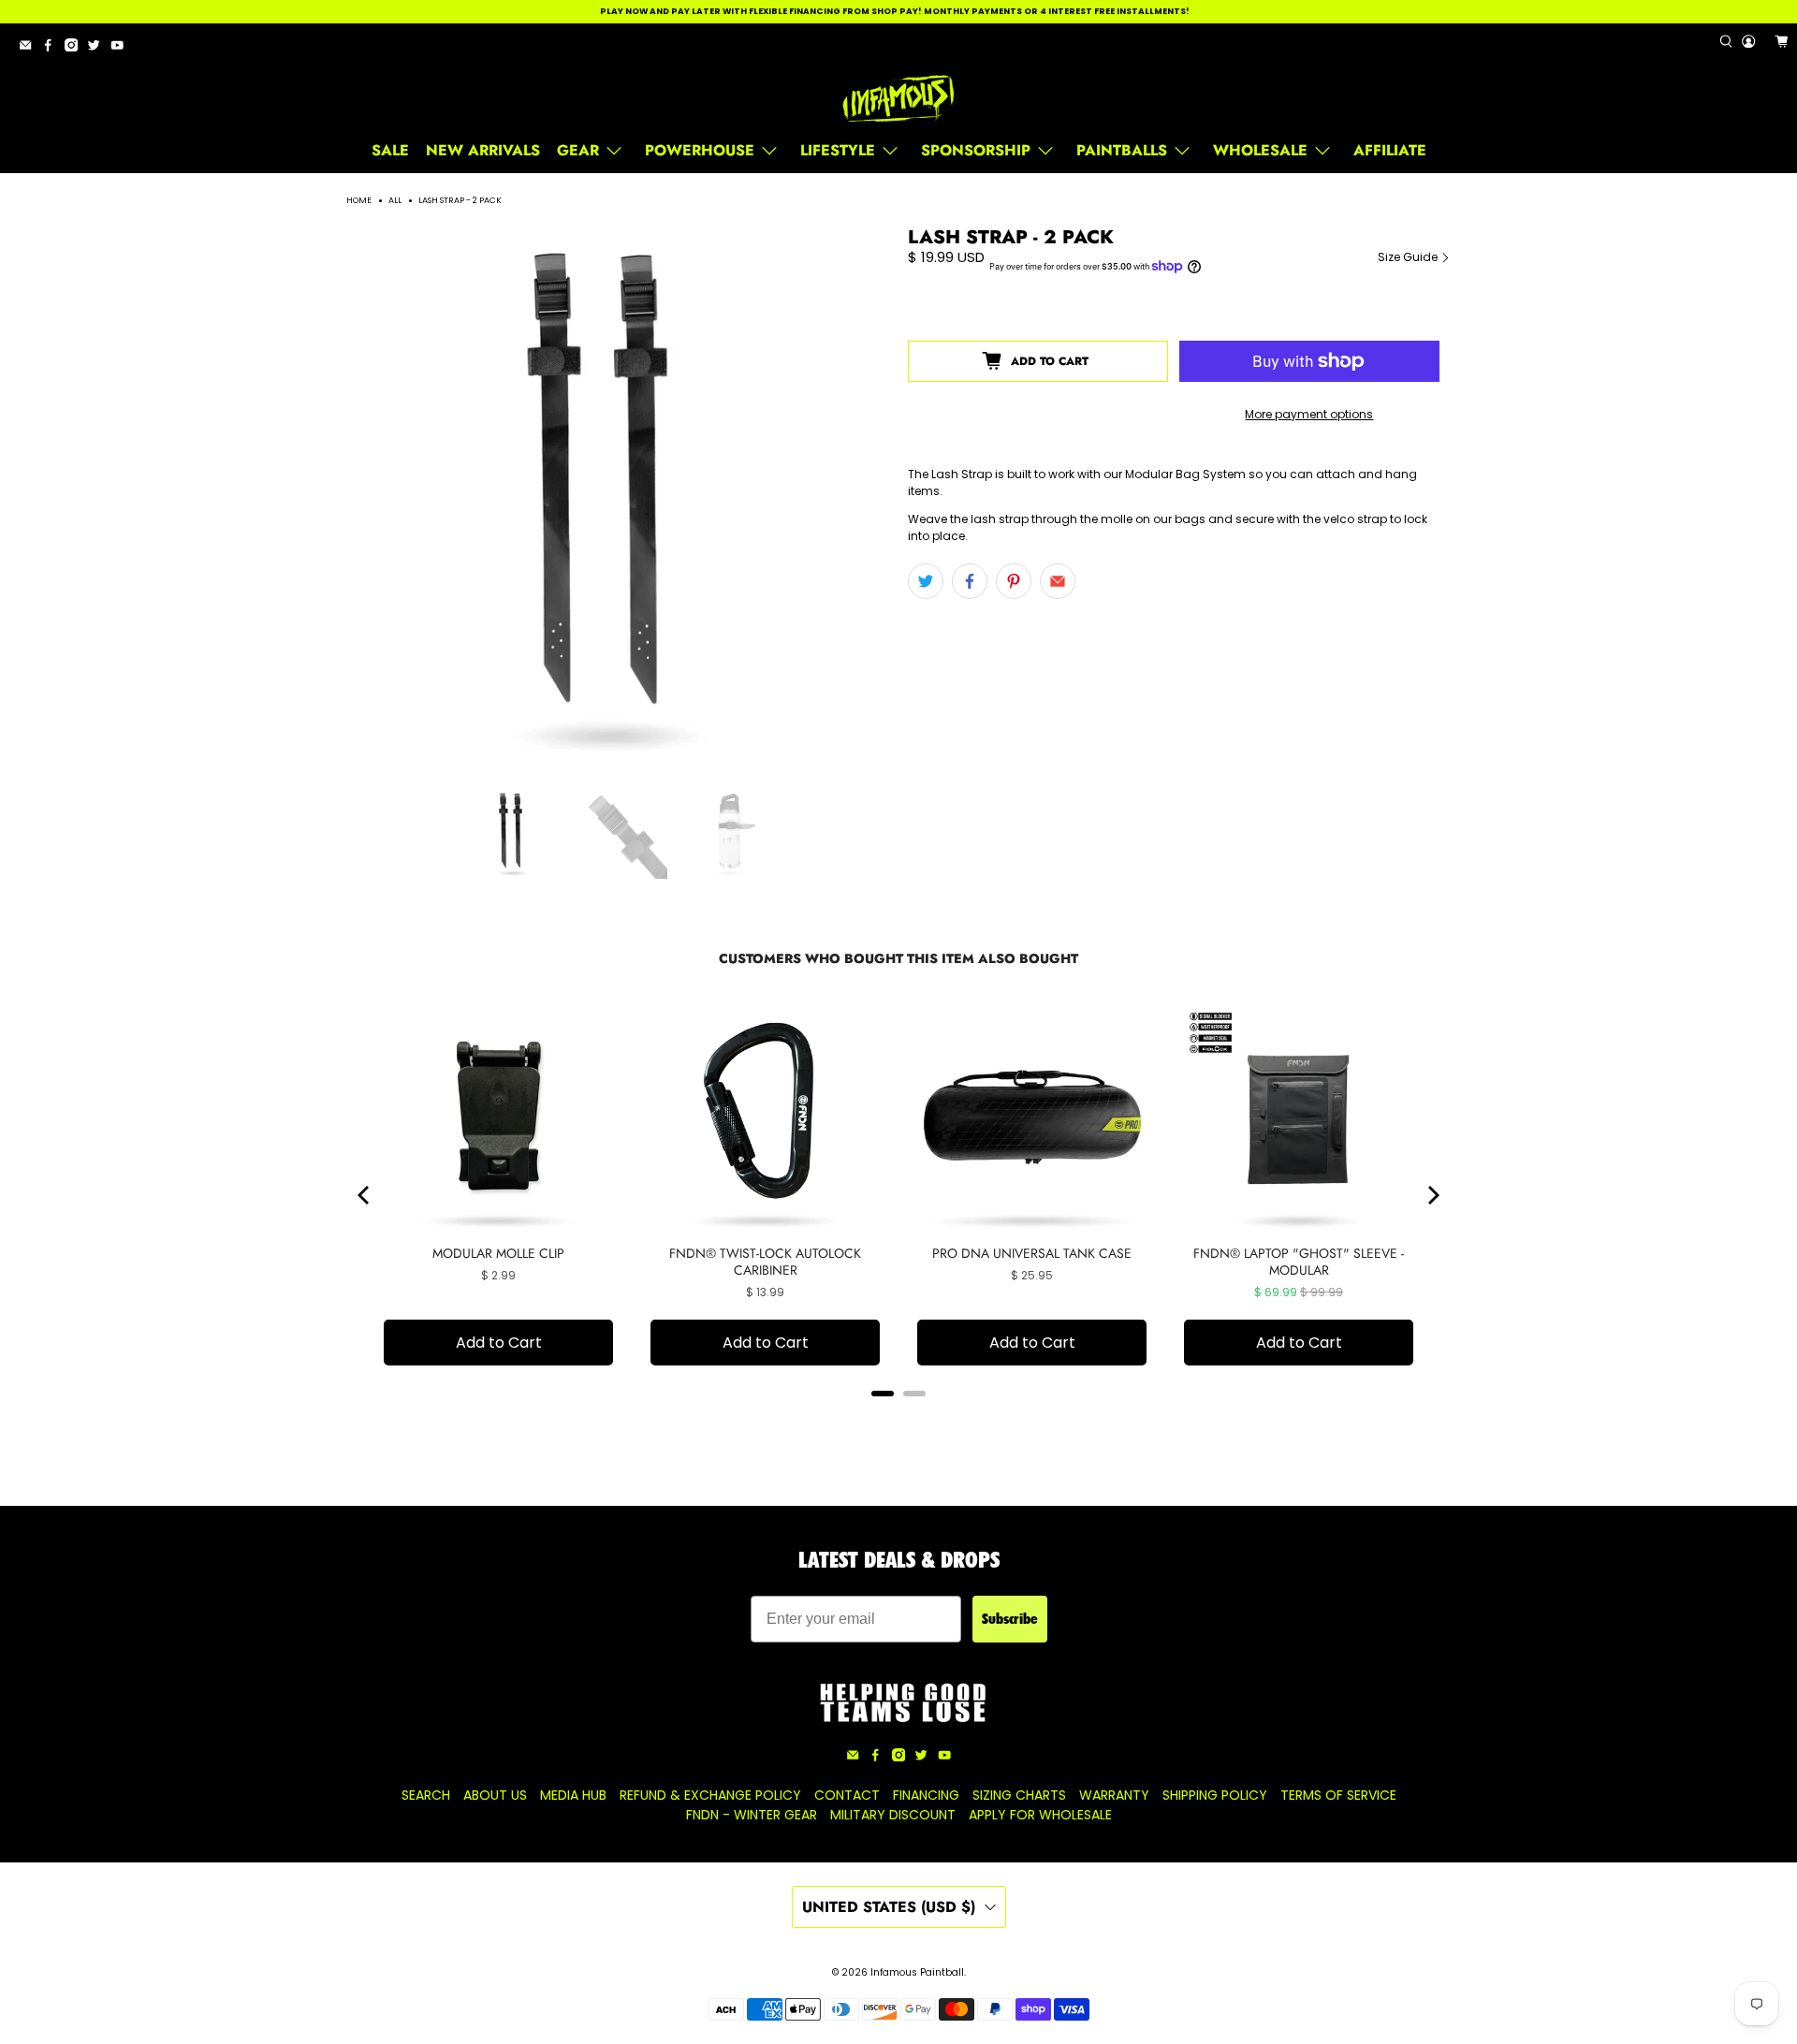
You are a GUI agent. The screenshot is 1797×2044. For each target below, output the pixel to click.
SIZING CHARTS (1019, 1795)
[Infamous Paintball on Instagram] (76, 48)
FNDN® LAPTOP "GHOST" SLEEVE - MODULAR (1299, 1262)
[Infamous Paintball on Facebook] (52, 48)
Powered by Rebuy (898, 1418)
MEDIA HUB (573, 1795)
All (395, 201)
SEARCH (426, 1795)
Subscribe (1010, 1619)
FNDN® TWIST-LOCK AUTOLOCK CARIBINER (765, 1262)
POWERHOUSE (700, 150)
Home (359, 201)
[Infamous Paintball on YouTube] (122, 48)
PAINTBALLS (1122, 150)
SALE (390, 150)
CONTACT (847, 1795)
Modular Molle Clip (498, 1253)
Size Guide (1409, 257)
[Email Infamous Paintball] (30, 48)
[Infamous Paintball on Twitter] (98, 48)
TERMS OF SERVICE (1338, 1795)
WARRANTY (1114, 1795)
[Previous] (365, 1195)
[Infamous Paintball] (898, 99)
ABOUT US (495, 1795)
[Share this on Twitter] (926, 581)
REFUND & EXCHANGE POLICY (710, 1795)
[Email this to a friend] (1058, 581)
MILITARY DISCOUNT (893, 1815)
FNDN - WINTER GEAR (752, 1815)
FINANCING (926, 1795)
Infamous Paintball (917, 1972)
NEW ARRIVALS (483, 150)
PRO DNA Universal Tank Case (1032, 1253)
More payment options (1309, 414)
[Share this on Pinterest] (1014, 581)
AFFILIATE (1390, 150)
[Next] (1432, 1195)
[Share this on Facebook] (970, 581)
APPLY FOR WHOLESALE (1040, 1815)
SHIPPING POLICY (1215, 1795)
